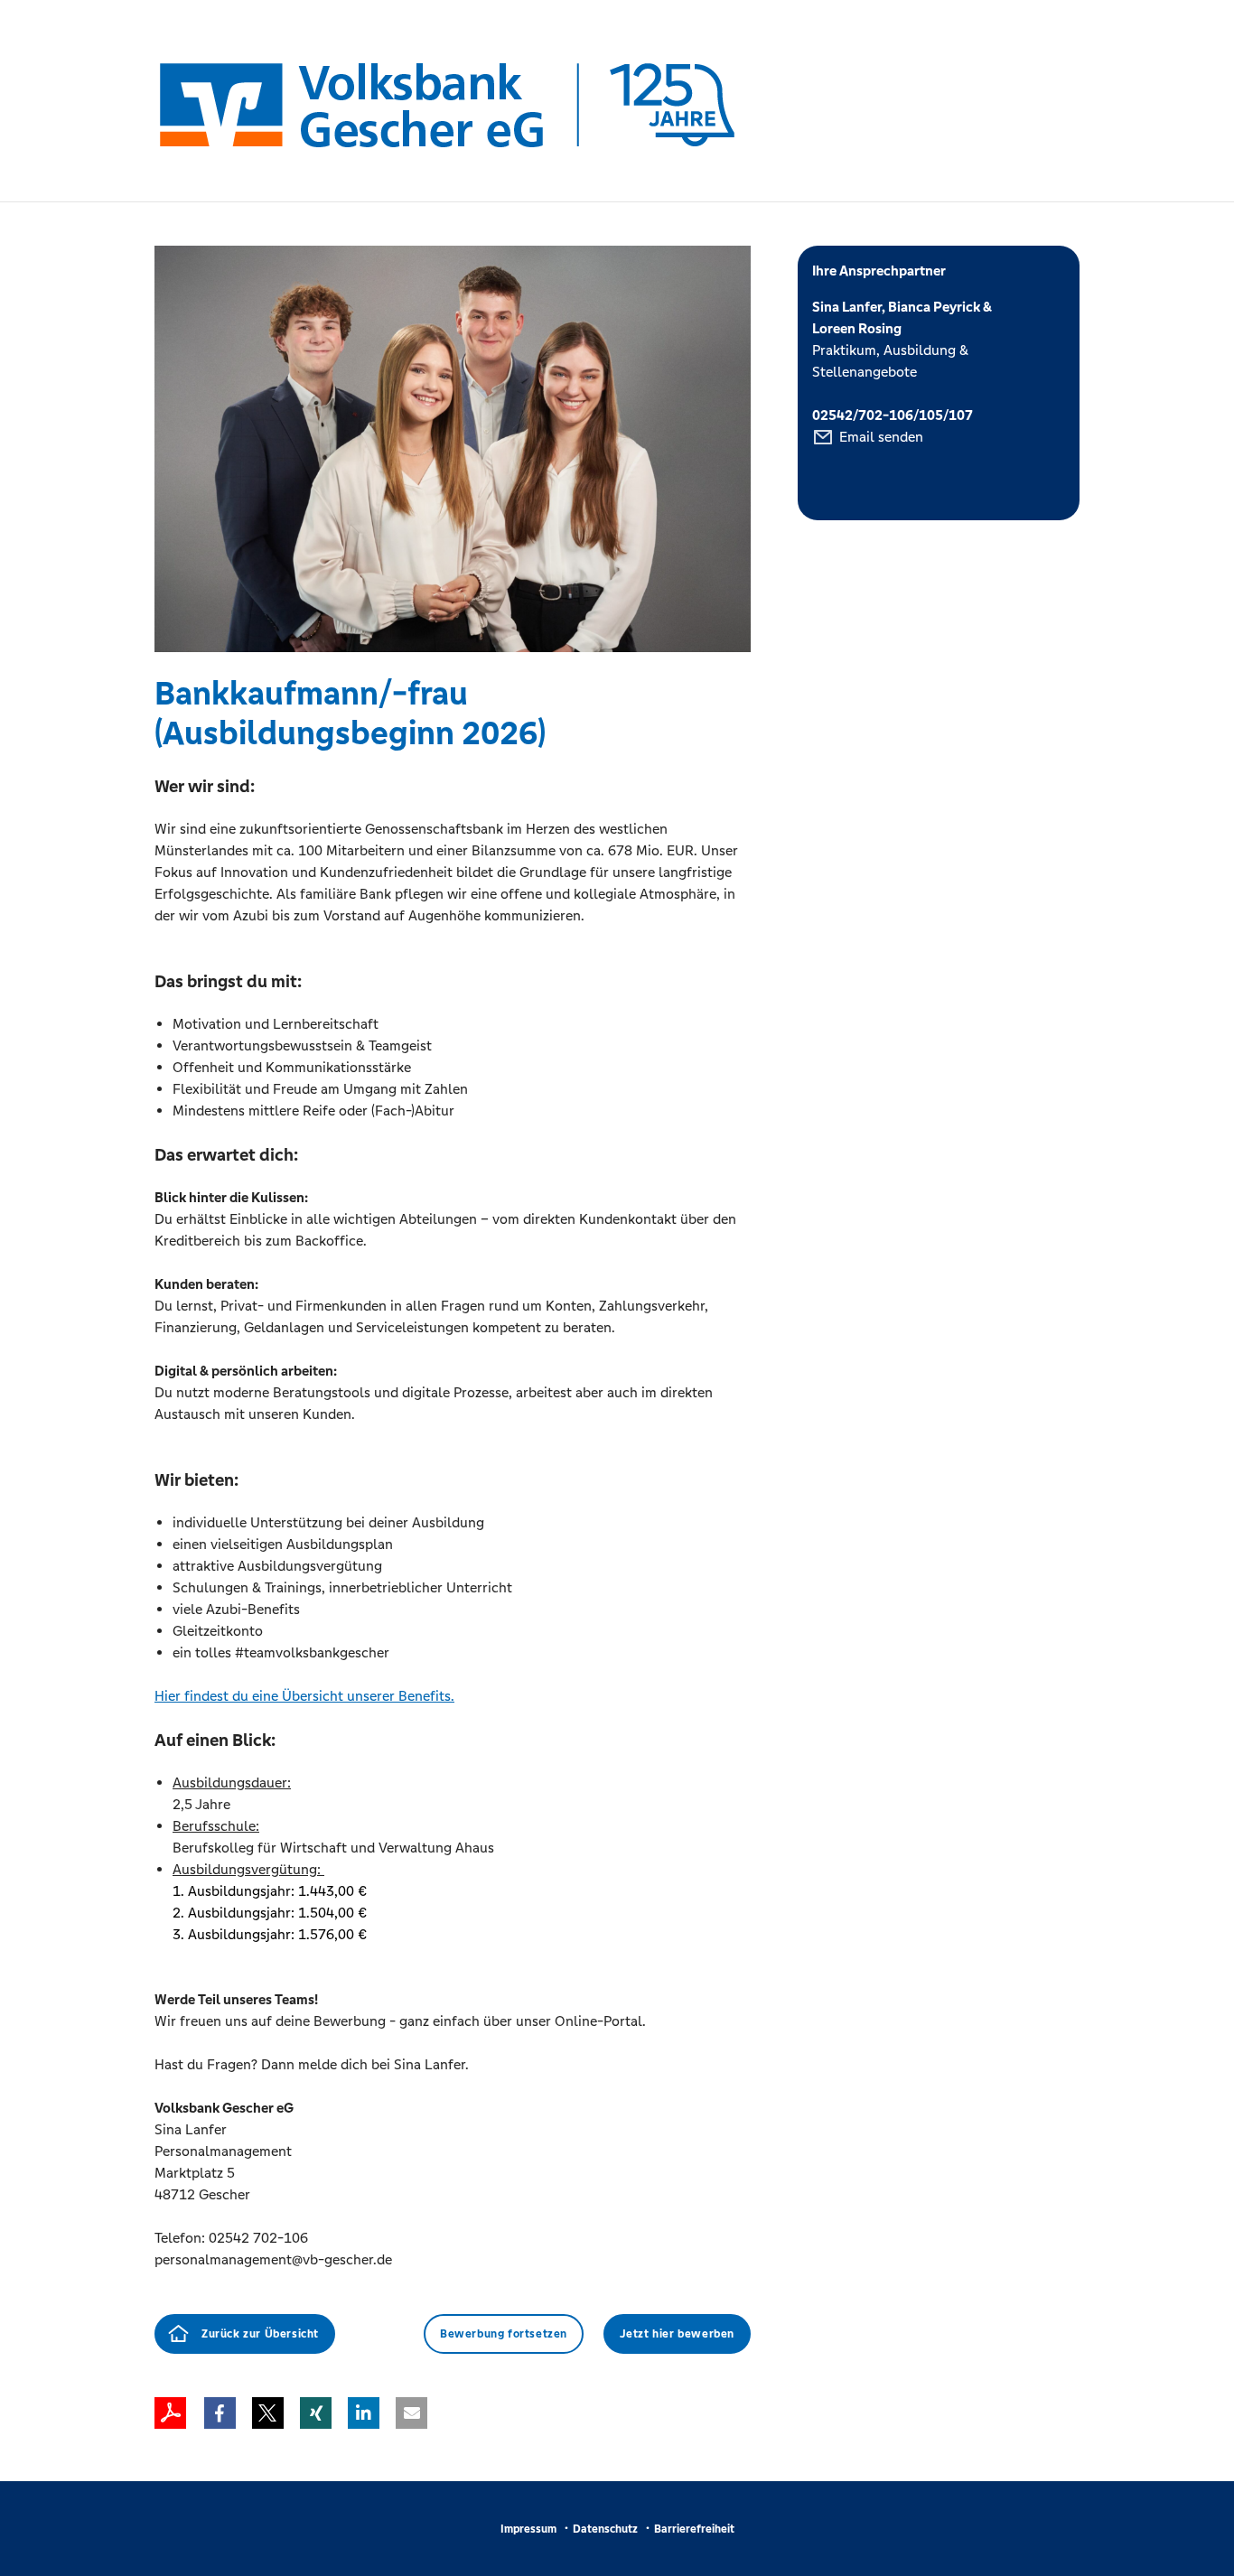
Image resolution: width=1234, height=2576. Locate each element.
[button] (220, 2413)
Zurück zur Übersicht (260, 2334)
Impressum (528, 2529)
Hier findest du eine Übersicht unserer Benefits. (304, 1696)
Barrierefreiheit (694, 2529)
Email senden (881, 437)
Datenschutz (605, 2529)
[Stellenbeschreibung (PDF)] (170, 2413)
